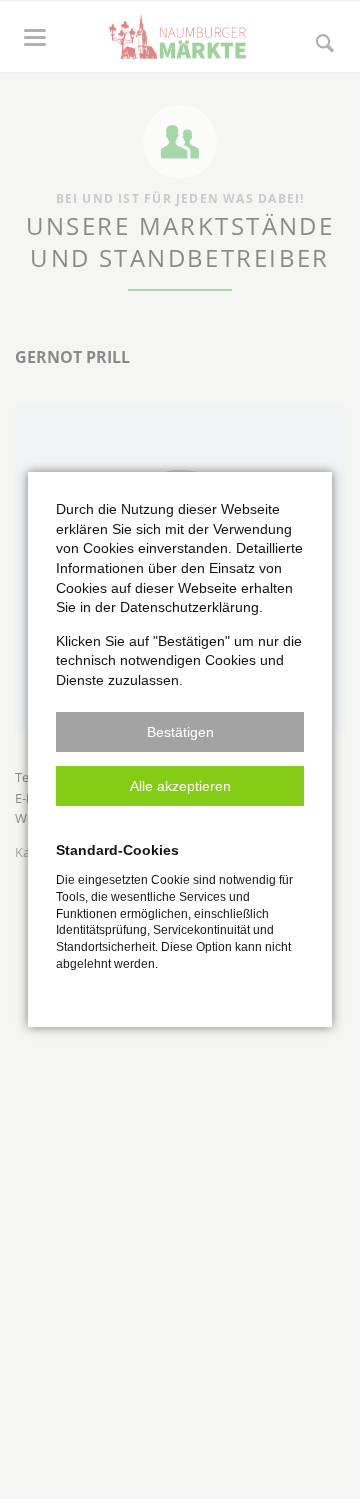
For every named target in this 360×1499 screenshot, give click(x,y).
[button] (180, 732)
